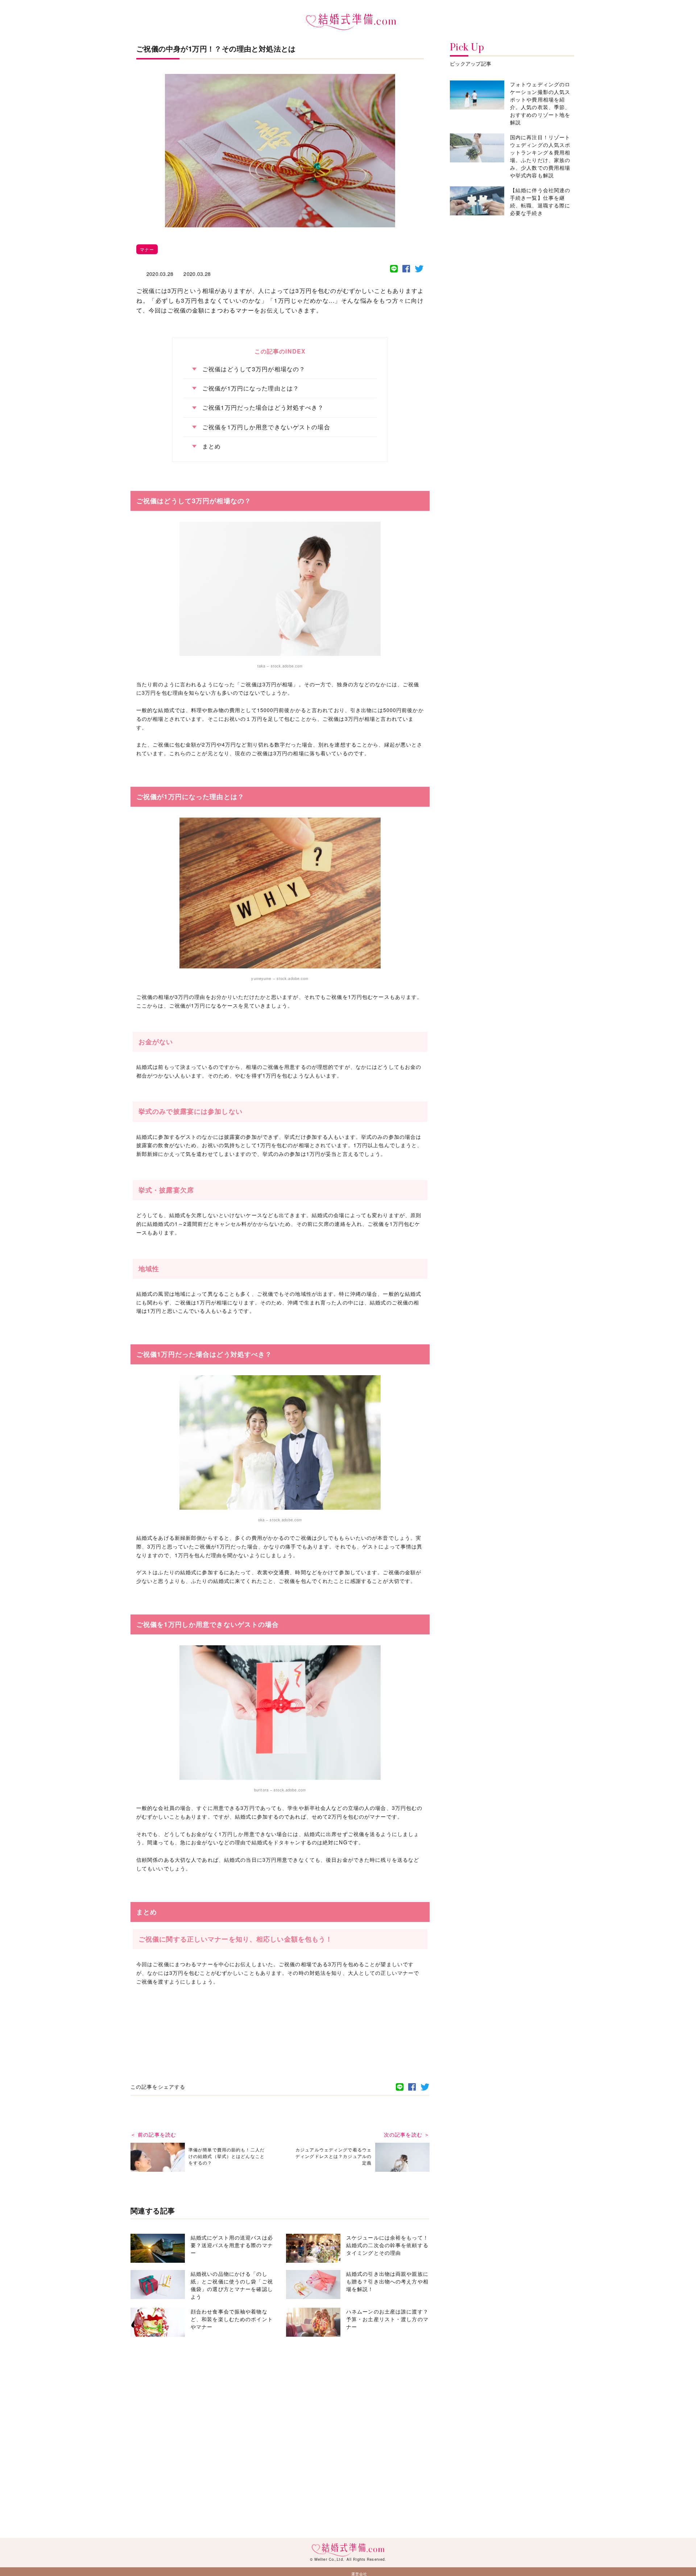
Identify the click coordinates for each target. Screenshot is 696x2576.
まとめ (212, 446)
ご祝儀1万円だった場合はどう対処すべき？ (263, 408)
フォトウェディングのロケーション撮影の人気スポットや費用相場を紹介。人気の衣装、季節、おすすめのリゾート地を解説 (540, 103)
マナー (147, 249)
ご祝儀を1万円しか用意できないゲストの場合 (266, 427)
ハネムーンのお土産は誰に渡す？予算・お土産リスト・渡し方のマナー (387, 2319)
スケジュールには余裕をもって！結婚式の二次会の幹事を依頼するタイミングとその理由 (387, 2245)
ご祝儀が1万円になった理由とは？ (251, 388)
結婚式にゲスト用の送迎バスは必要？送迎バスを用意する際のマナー (232, 2245)
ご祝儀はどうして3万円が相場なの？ (254, 369)
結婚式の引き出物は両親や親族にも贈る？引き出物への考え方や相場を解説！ (387, 2281)
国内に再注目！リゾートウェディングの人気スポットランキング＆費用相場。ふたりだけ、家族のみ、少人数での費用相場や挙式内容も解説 (540, 156)
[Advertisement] (280, 2013)
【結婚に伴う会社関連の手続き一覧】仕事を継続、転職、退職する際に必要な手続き (540, 201)
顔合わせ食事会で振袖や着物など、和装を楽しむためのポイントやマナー (232, 2319)
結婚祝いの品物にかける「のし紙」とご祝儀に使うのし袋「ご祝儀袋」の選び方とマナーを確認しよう (232, 2285)
